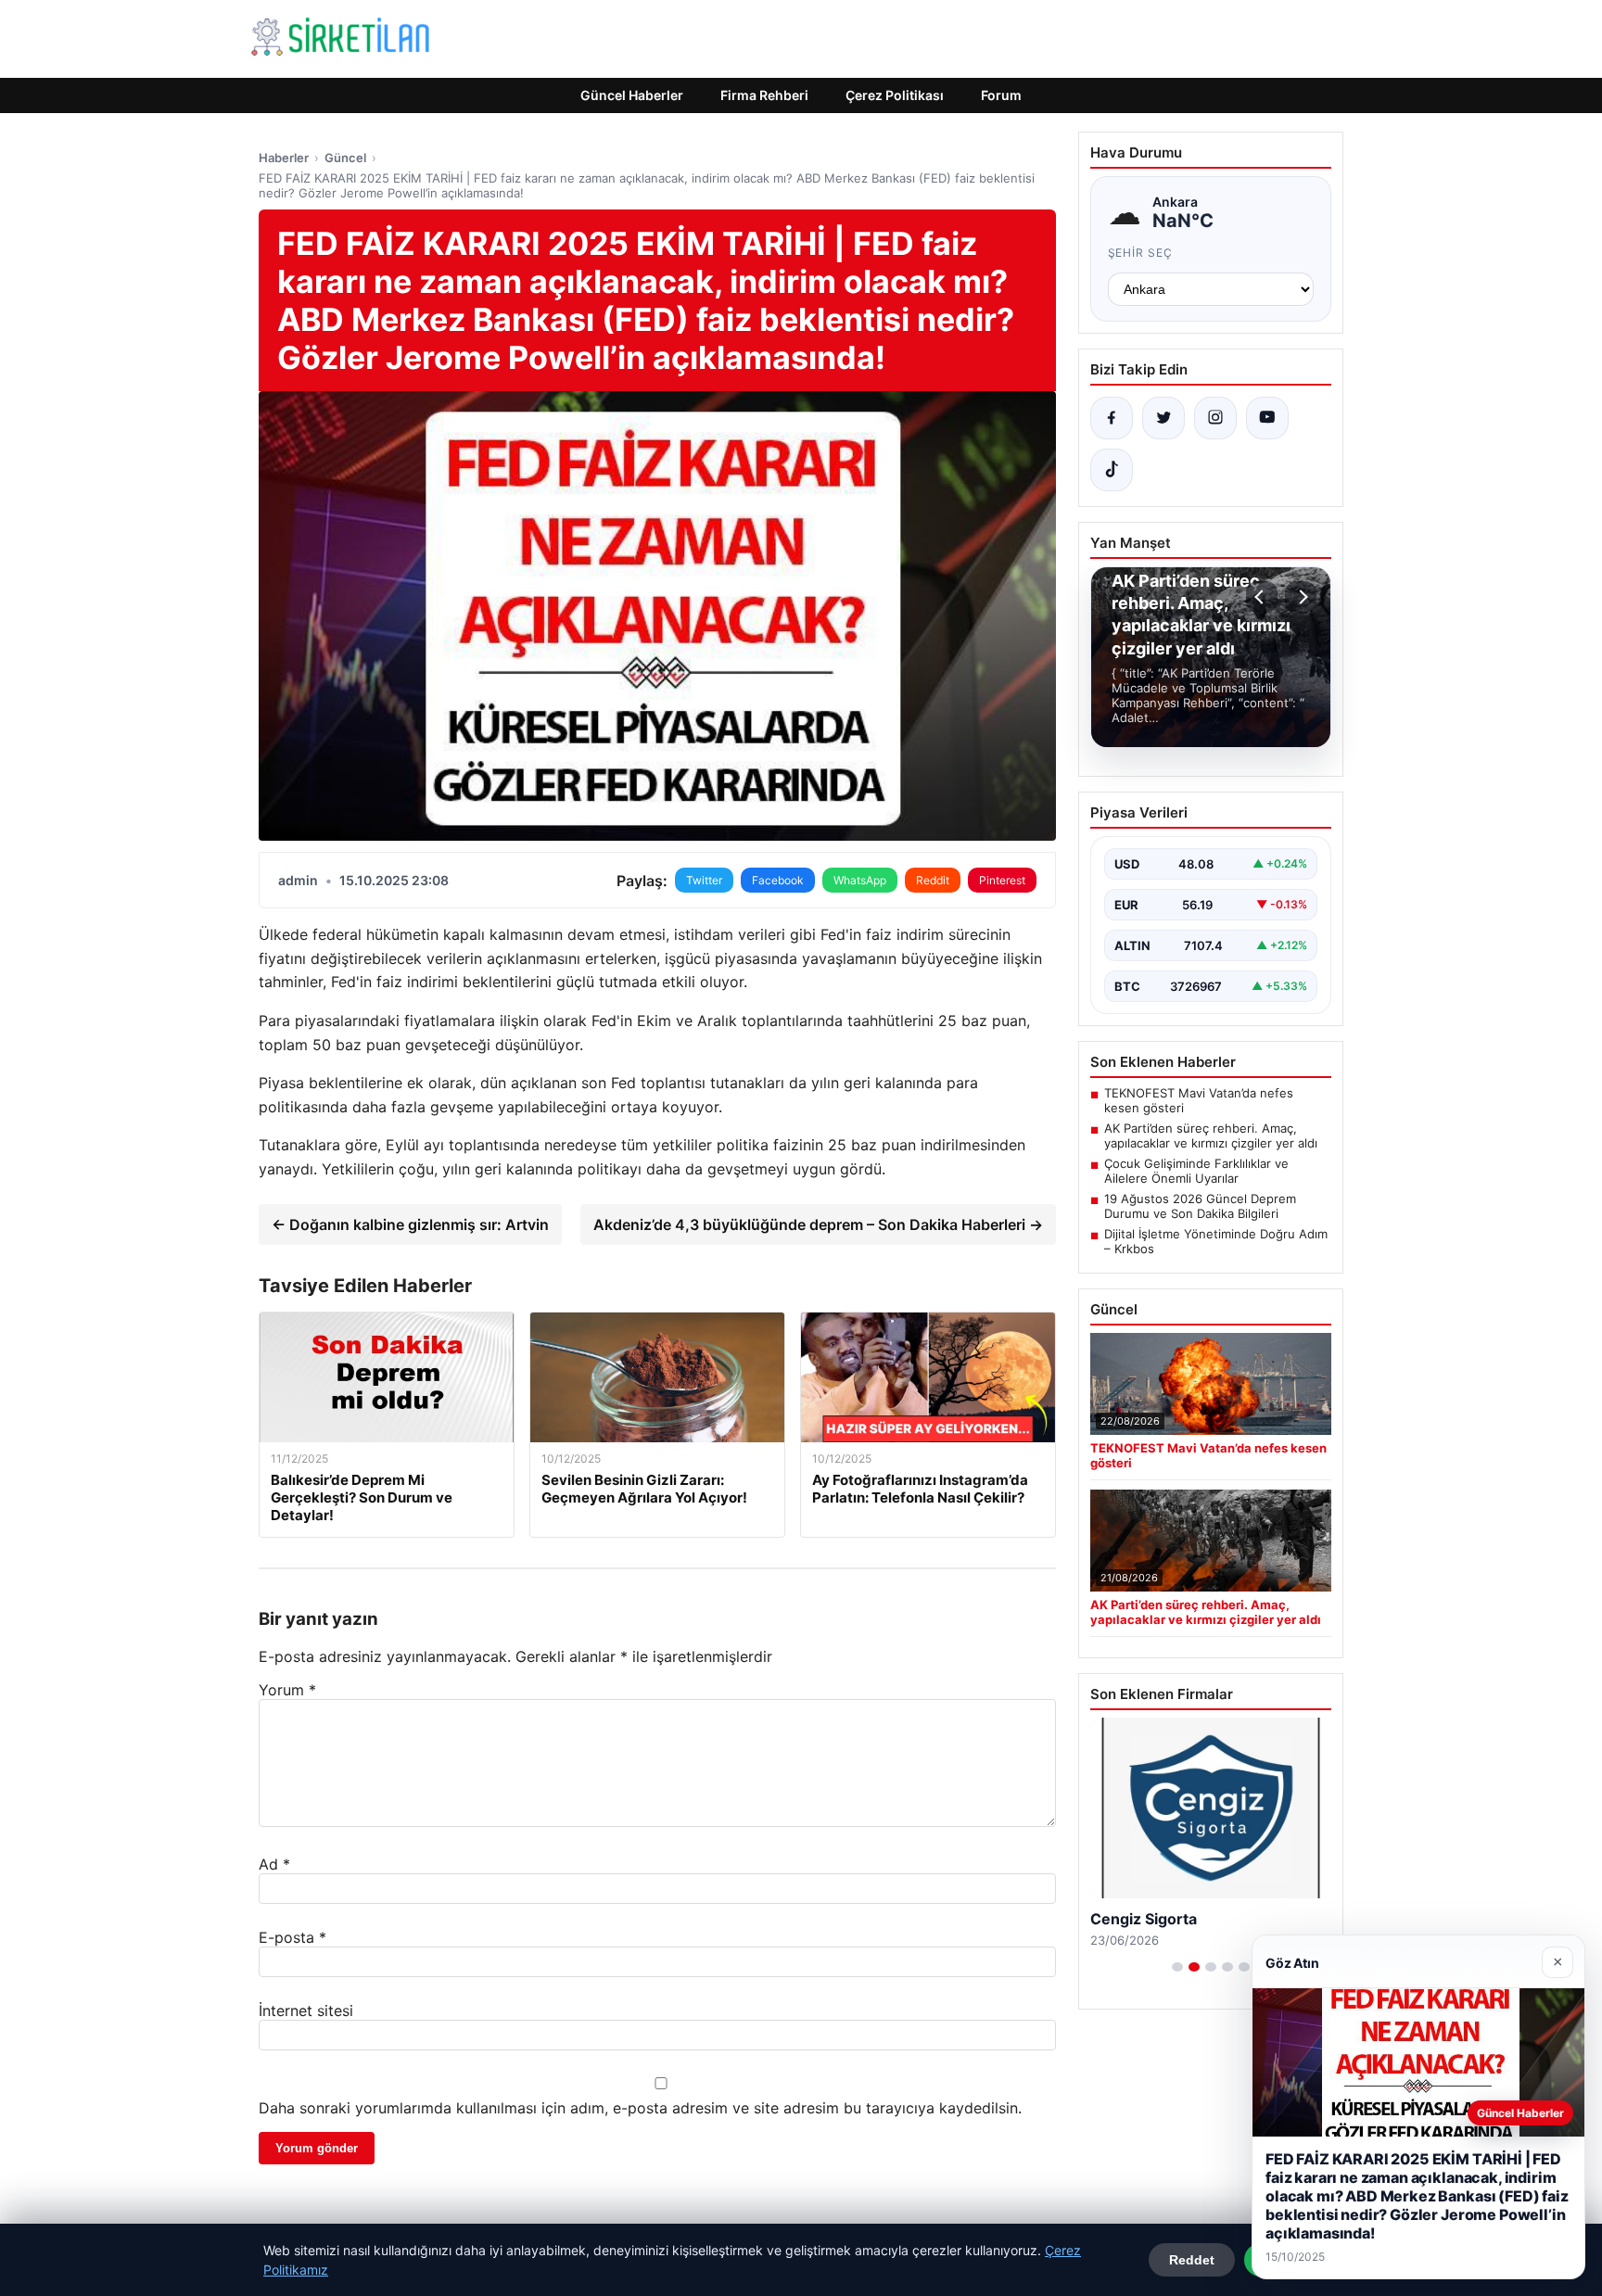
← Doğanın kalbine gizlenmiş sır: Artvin (410, 1224)
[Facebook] (1112, 418)
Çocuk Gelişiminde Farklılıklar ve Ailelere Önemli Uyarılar (1196, 1171)
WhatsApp (860, 880)
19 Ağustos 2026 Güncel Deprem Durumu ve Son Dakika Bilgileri (1200, 1206)
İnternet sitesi (306, 2011)
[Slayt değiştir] (1177, 1967)
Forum (1001, 95)
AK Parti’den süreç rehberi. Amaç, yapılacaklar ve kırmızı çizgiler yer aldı (1211, 1135)
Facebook (778, 880)
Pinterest (1002, 880)
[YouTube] (1267, 418)
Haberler (284, 158)
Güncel (345, 158)
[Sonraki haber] (1301, 597)
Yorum (287, 1690)
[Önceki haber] (1262, 597)
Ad (274, 1864)
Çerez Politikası (895, 95)
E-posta (292, 1937)
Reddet (1192, 2260)
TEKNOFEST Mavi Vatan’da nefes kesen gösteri (1199, 1100)
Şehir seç (1141, 253)
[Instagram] (1215, 418)
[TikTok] (1112, 470)
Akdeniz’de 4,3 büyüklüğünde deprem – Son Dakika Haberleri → (818, 1224)
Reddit (933, 880)
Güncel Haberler (632, 95)
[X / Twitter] (1163, 418)
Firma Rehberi (764, 95)
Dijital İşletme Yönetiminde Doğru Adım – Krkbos (1216, 1241)
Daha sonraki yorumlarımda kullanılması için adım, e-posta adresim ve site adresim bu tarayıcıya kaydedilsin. (640, 2108)
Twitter (704, 880)
